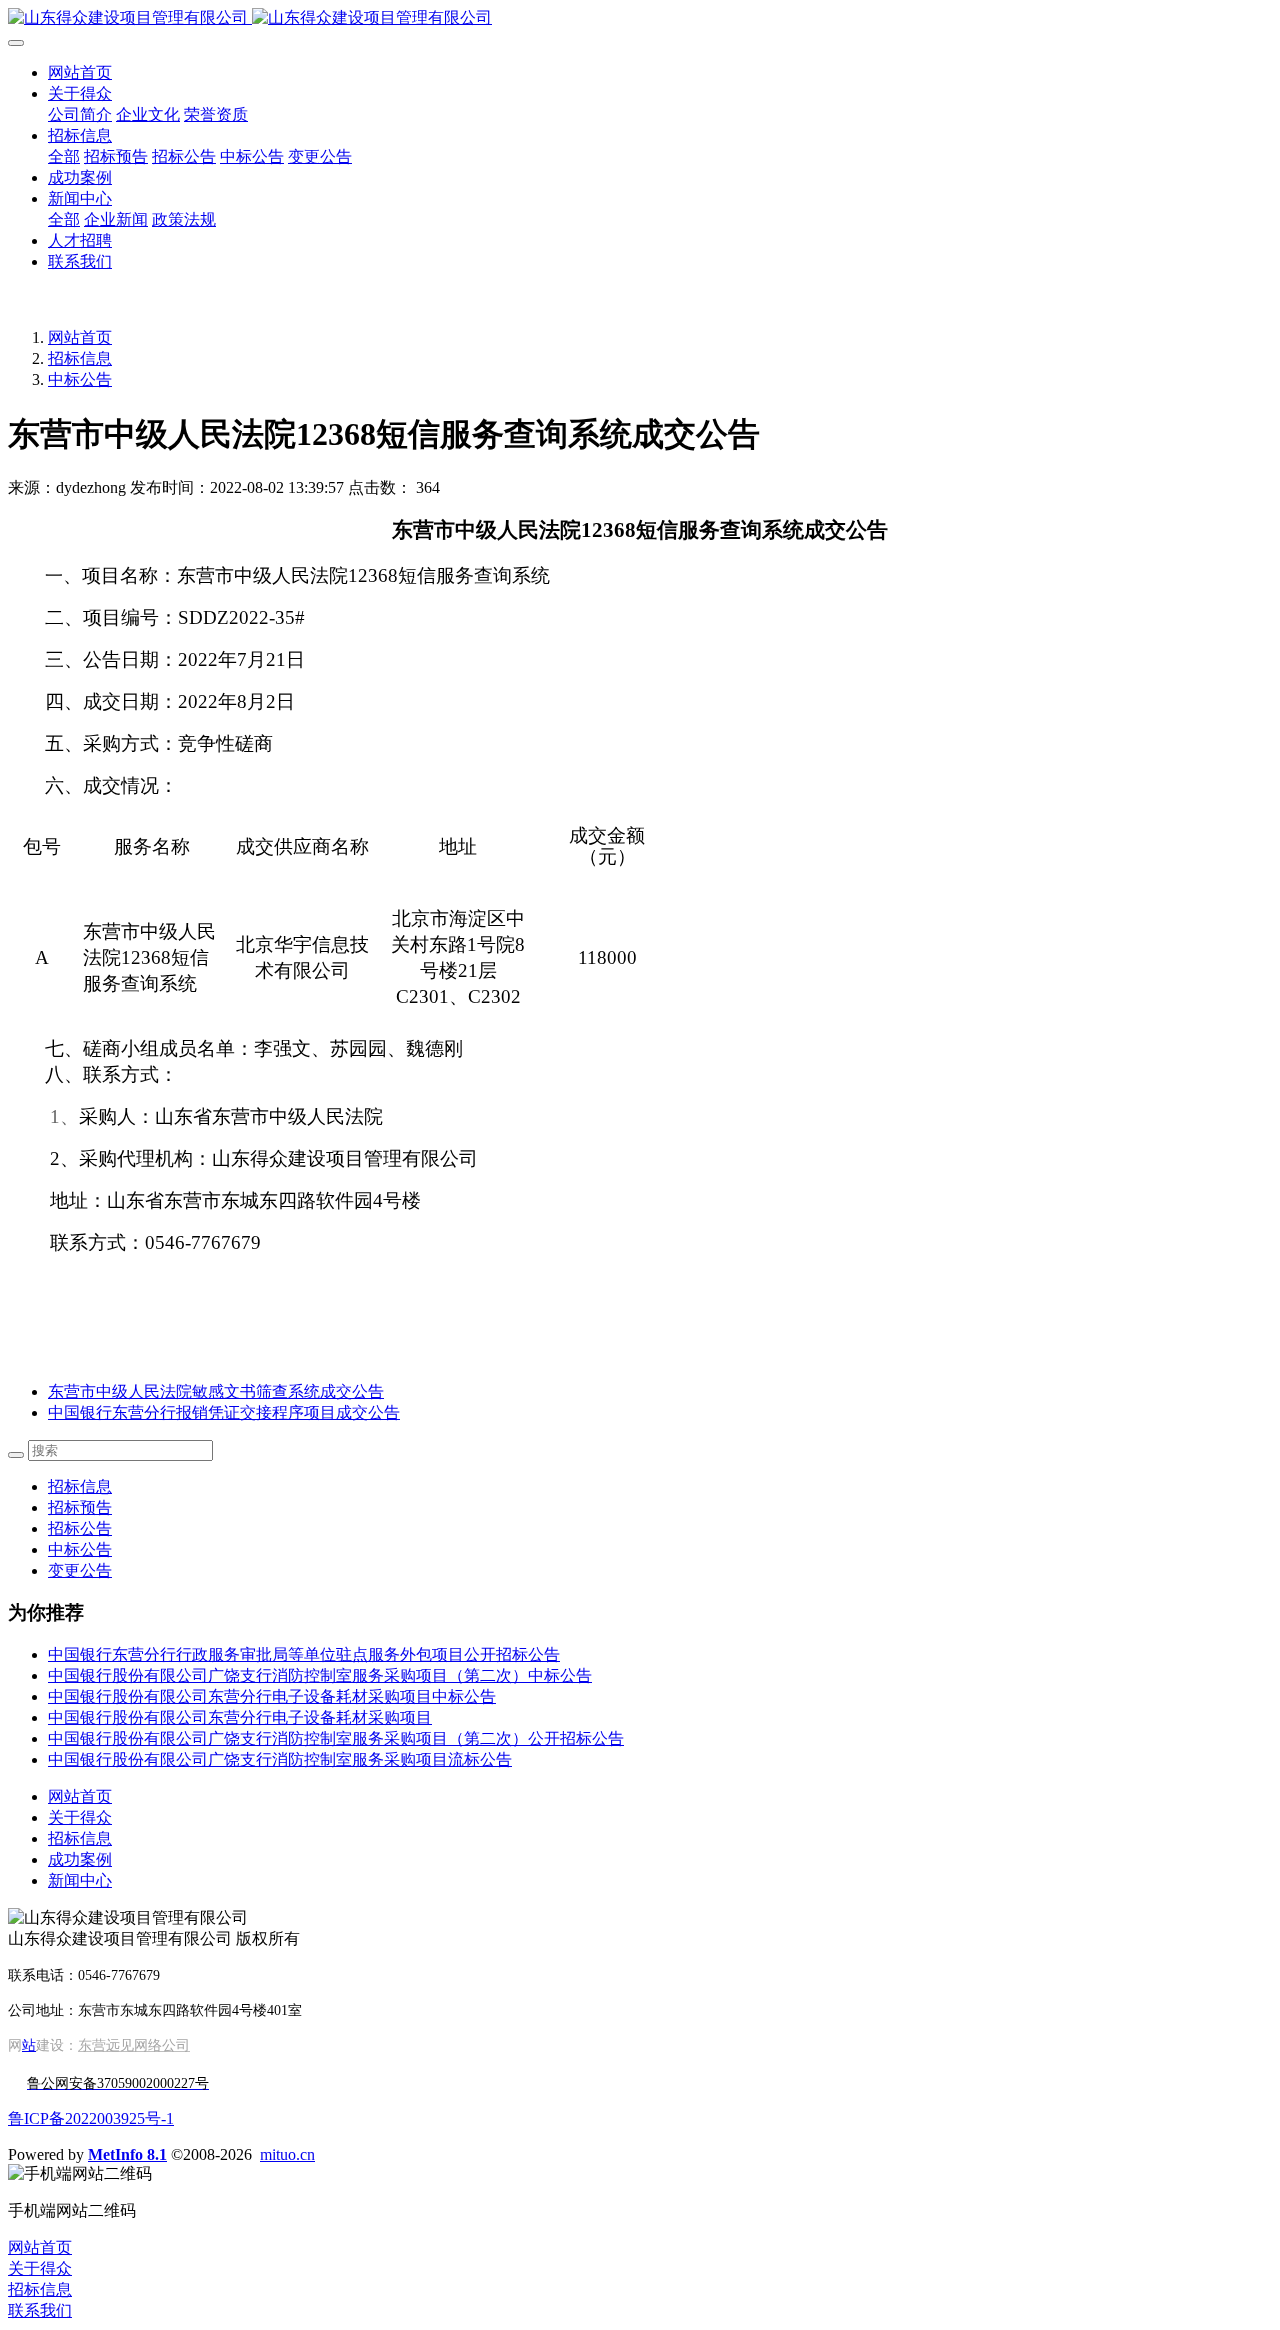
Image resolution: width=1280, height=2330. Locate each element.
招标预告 (80, 1507)
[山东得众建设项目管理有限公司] (640, 18)
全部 (64, 156)
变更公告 (80, 1570)
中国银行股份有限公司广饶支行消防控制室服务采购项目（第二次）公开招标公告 (336, 1738)
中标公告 (80, 379)
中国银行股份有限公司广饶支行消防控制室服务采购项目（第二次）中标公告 (320, 1675)
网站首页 (80, 72)
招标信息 (80, 358)
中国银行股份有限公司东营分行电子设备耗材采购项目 (240, 1717)
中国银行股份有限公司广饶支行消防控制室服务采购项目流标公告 (280, 1759)
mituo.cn (287, 2154)
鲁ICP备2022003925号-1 (91, 2118)
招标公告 (80, 1528)
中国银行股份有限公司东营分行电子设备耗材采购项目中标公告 (272, 1696)
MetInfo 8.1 (127, 2154)
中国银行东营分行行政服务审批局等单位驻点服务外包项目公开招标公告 (304, 1654)
